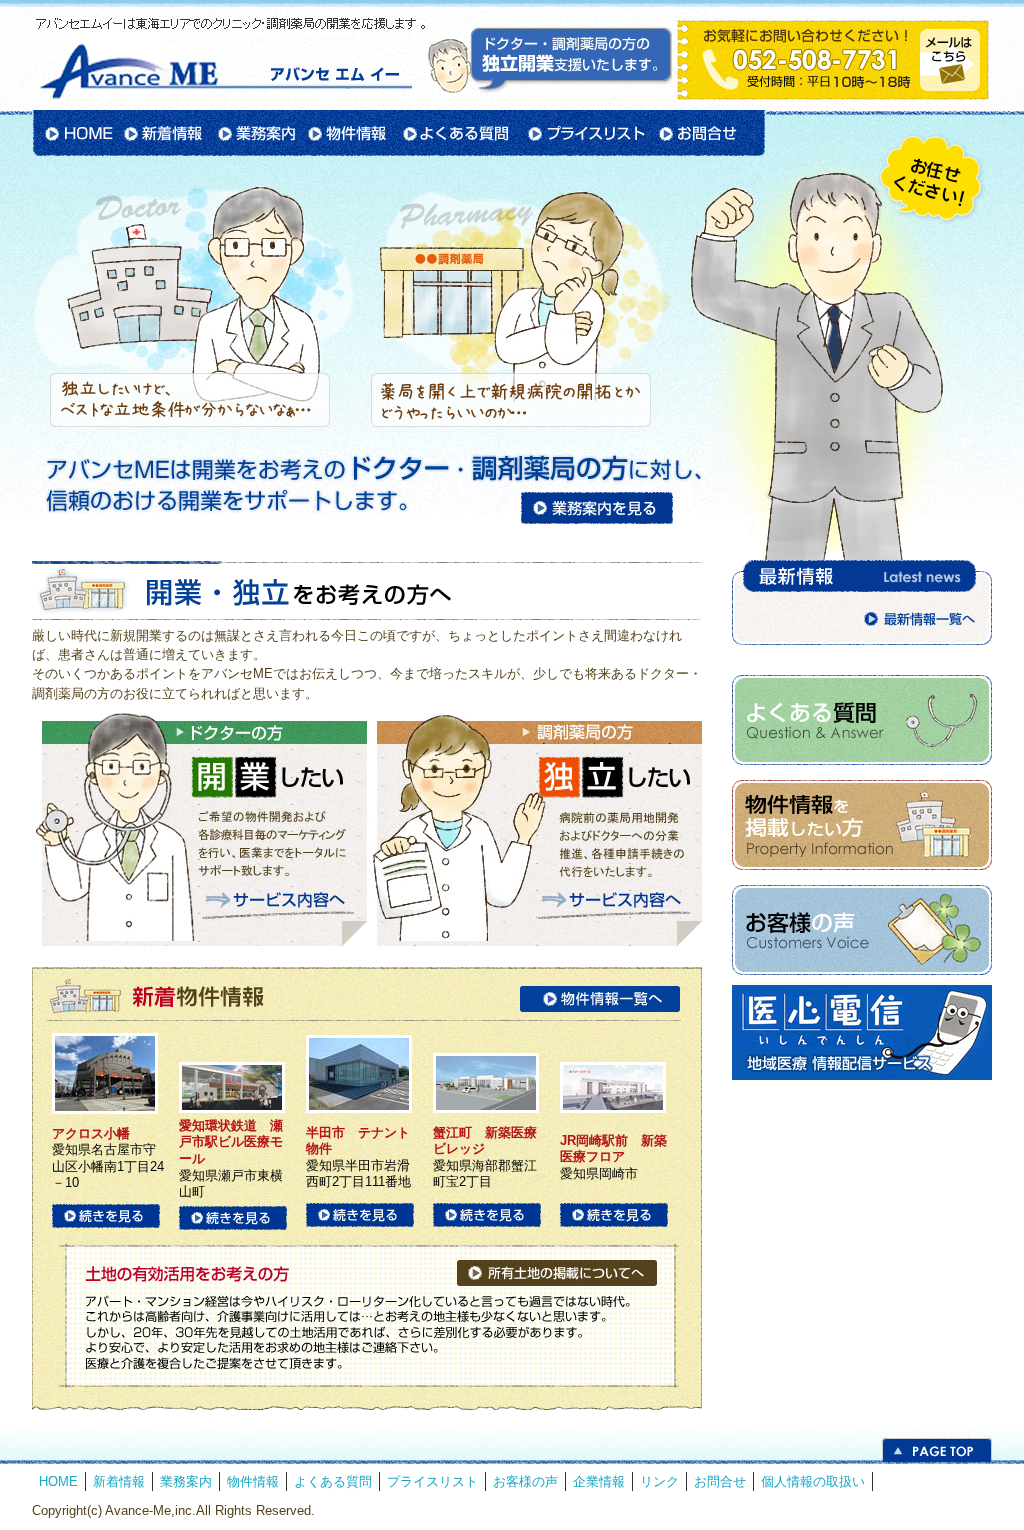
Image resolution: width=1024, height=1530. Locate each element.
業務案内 (255, 133)
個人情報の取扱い (813, 1481)
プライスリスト (585, 133)
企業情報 (599, 1481)
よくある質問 (455, 133)
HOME (76, 133)
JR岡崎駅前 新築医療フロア (613, 1149)
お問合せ (709, 133)
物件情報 (348, 133)
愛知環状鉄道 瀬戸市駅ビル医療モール (231, 1142)
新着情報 (164, 133)
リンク (659, 1481)
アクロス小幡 (91, 1133)
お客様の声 (525, 1481)
